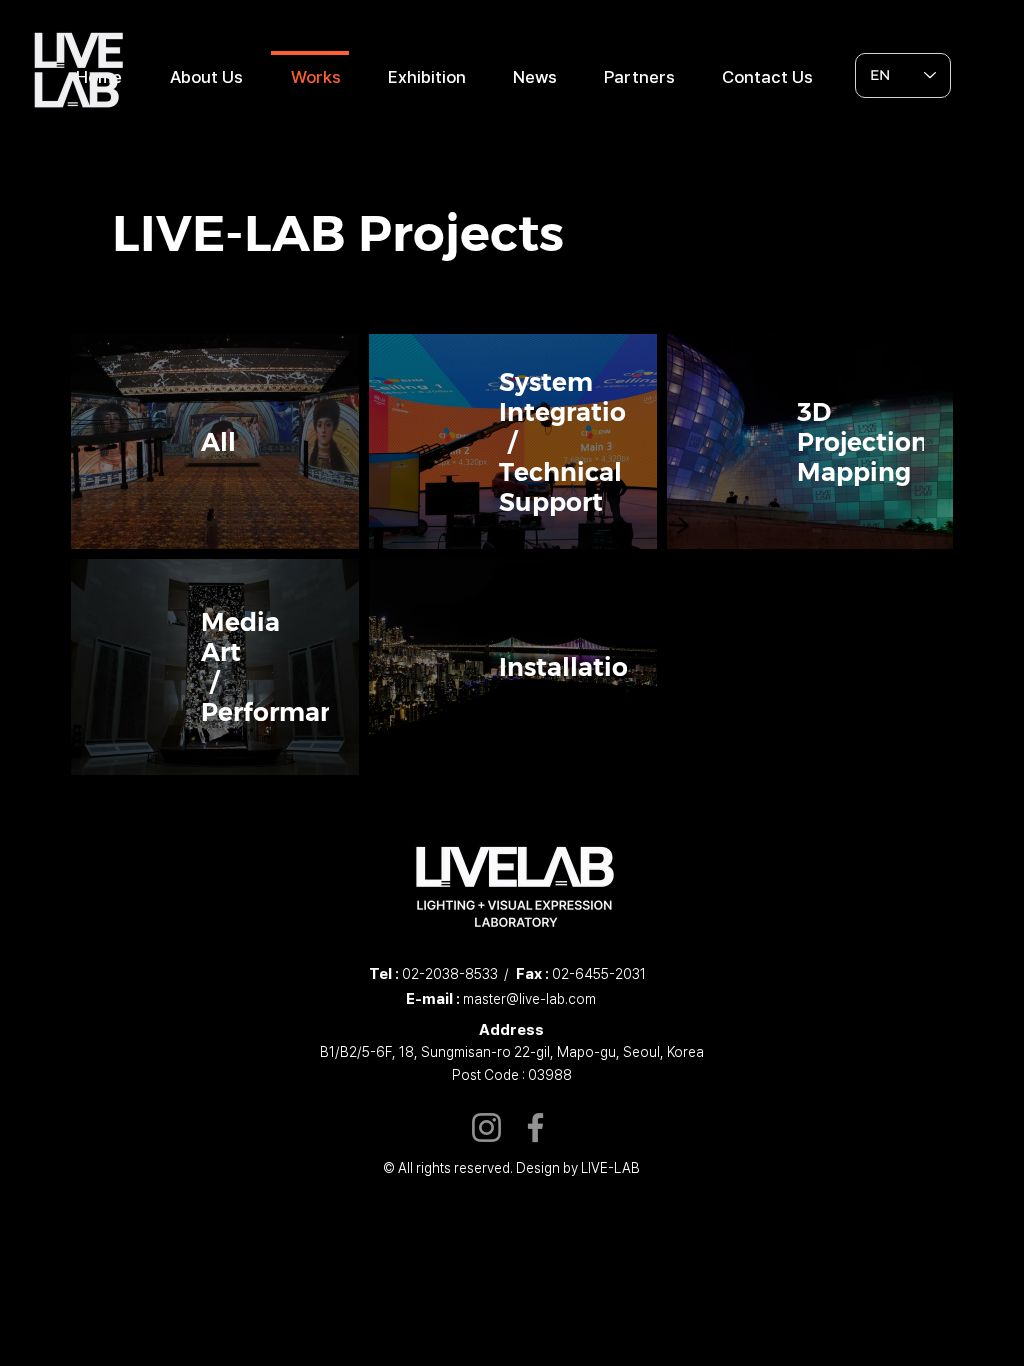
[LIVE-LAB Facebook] (535, 1127)
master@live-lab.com (529, 999)
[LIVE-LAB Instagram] (486, 1127)
